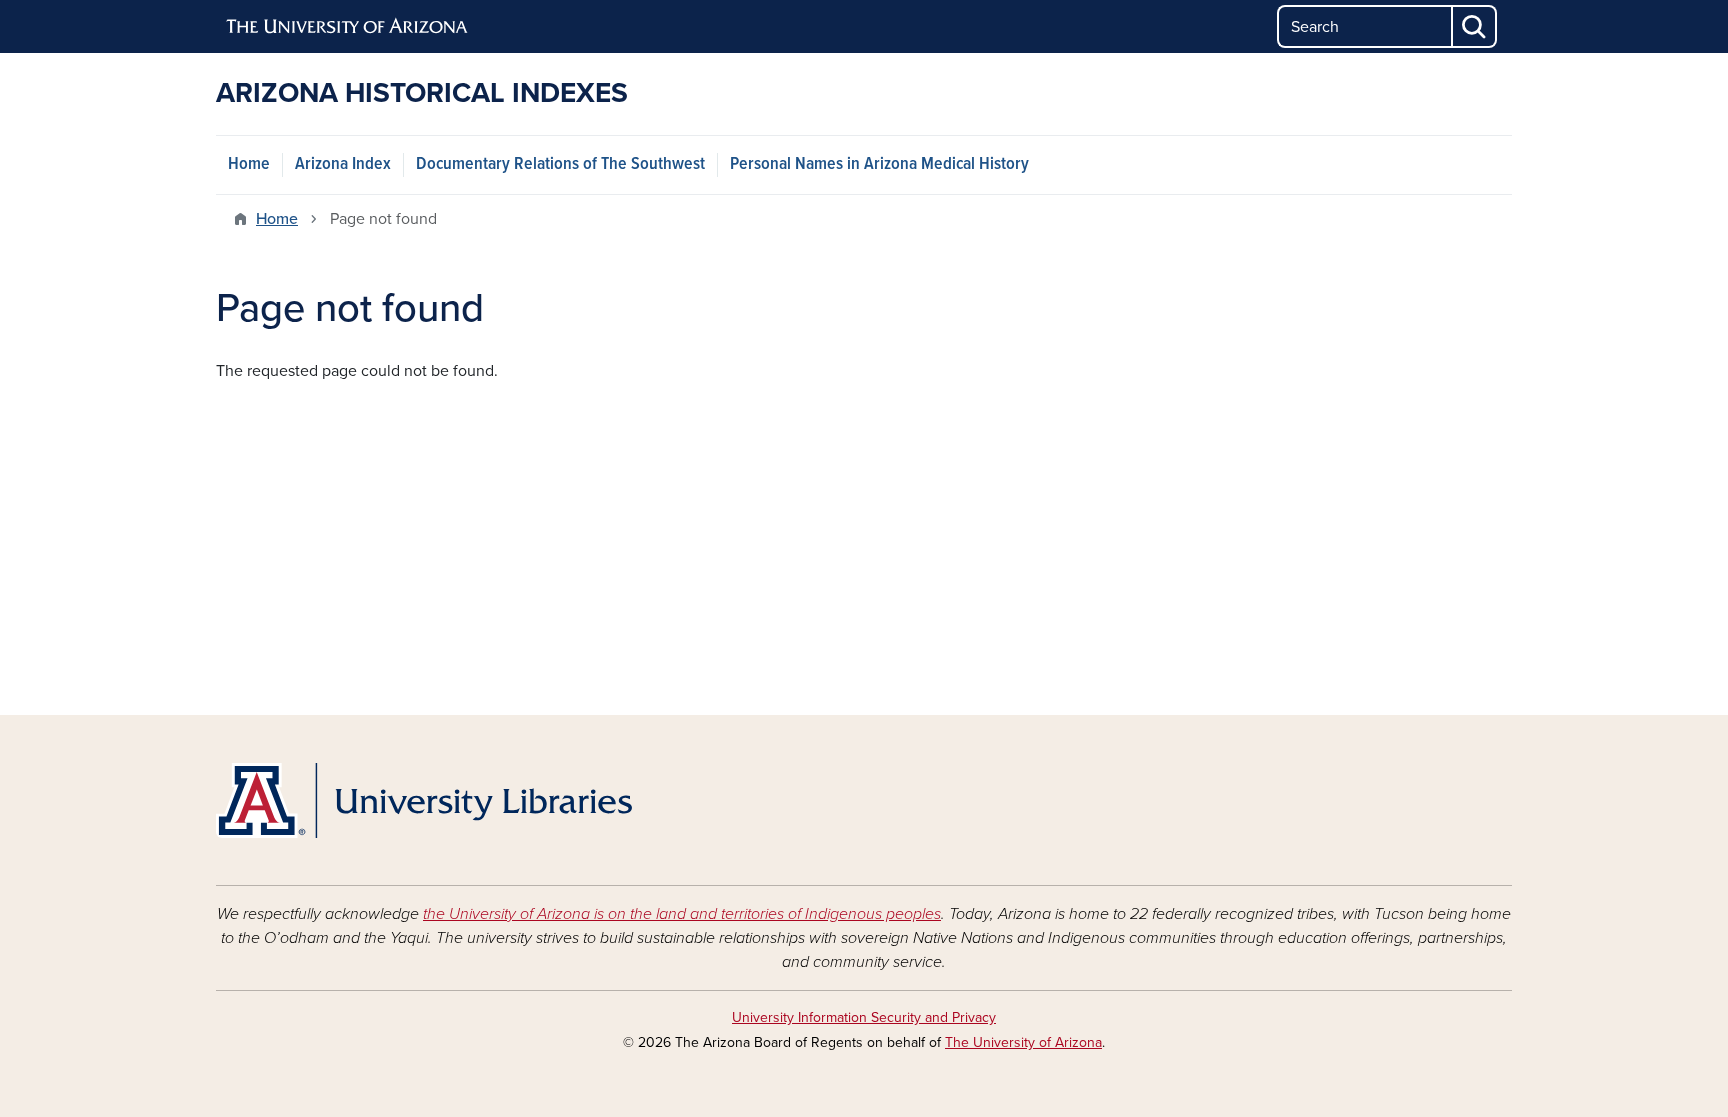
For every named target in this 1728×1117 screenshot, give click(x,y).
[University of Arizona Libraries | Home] (424, 800)
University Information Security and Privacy (864, 1017)
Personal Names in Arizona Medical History (879, 164)
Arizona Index (343, 164)
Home (249, 164)
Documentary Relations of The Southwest (560, 164)
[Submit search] (1475, 26)
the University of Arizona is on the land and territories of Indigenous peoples (682, 914)
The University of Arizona (1023, 1042)
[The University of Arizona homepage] (348, 27)
